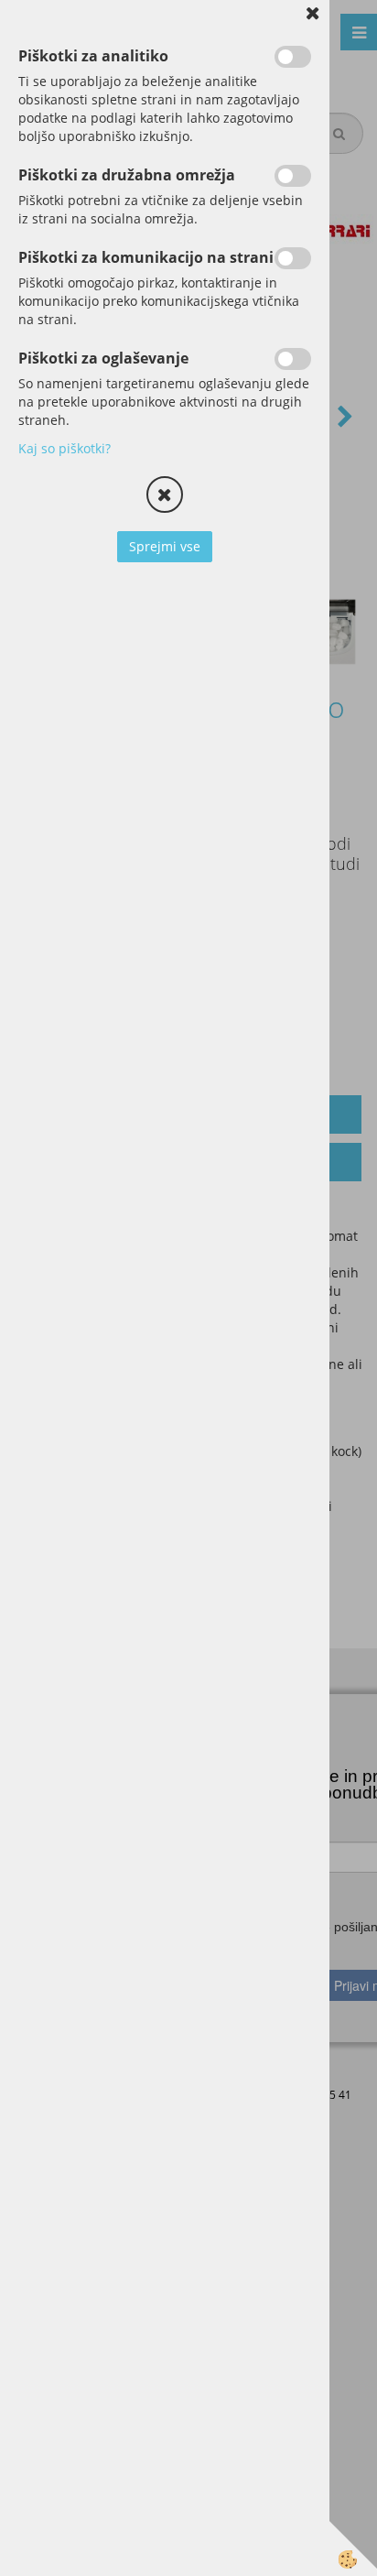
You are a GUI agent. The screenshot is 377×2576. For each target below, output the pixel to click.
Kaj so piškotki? (65, 448)
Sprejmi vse (165, 546)
